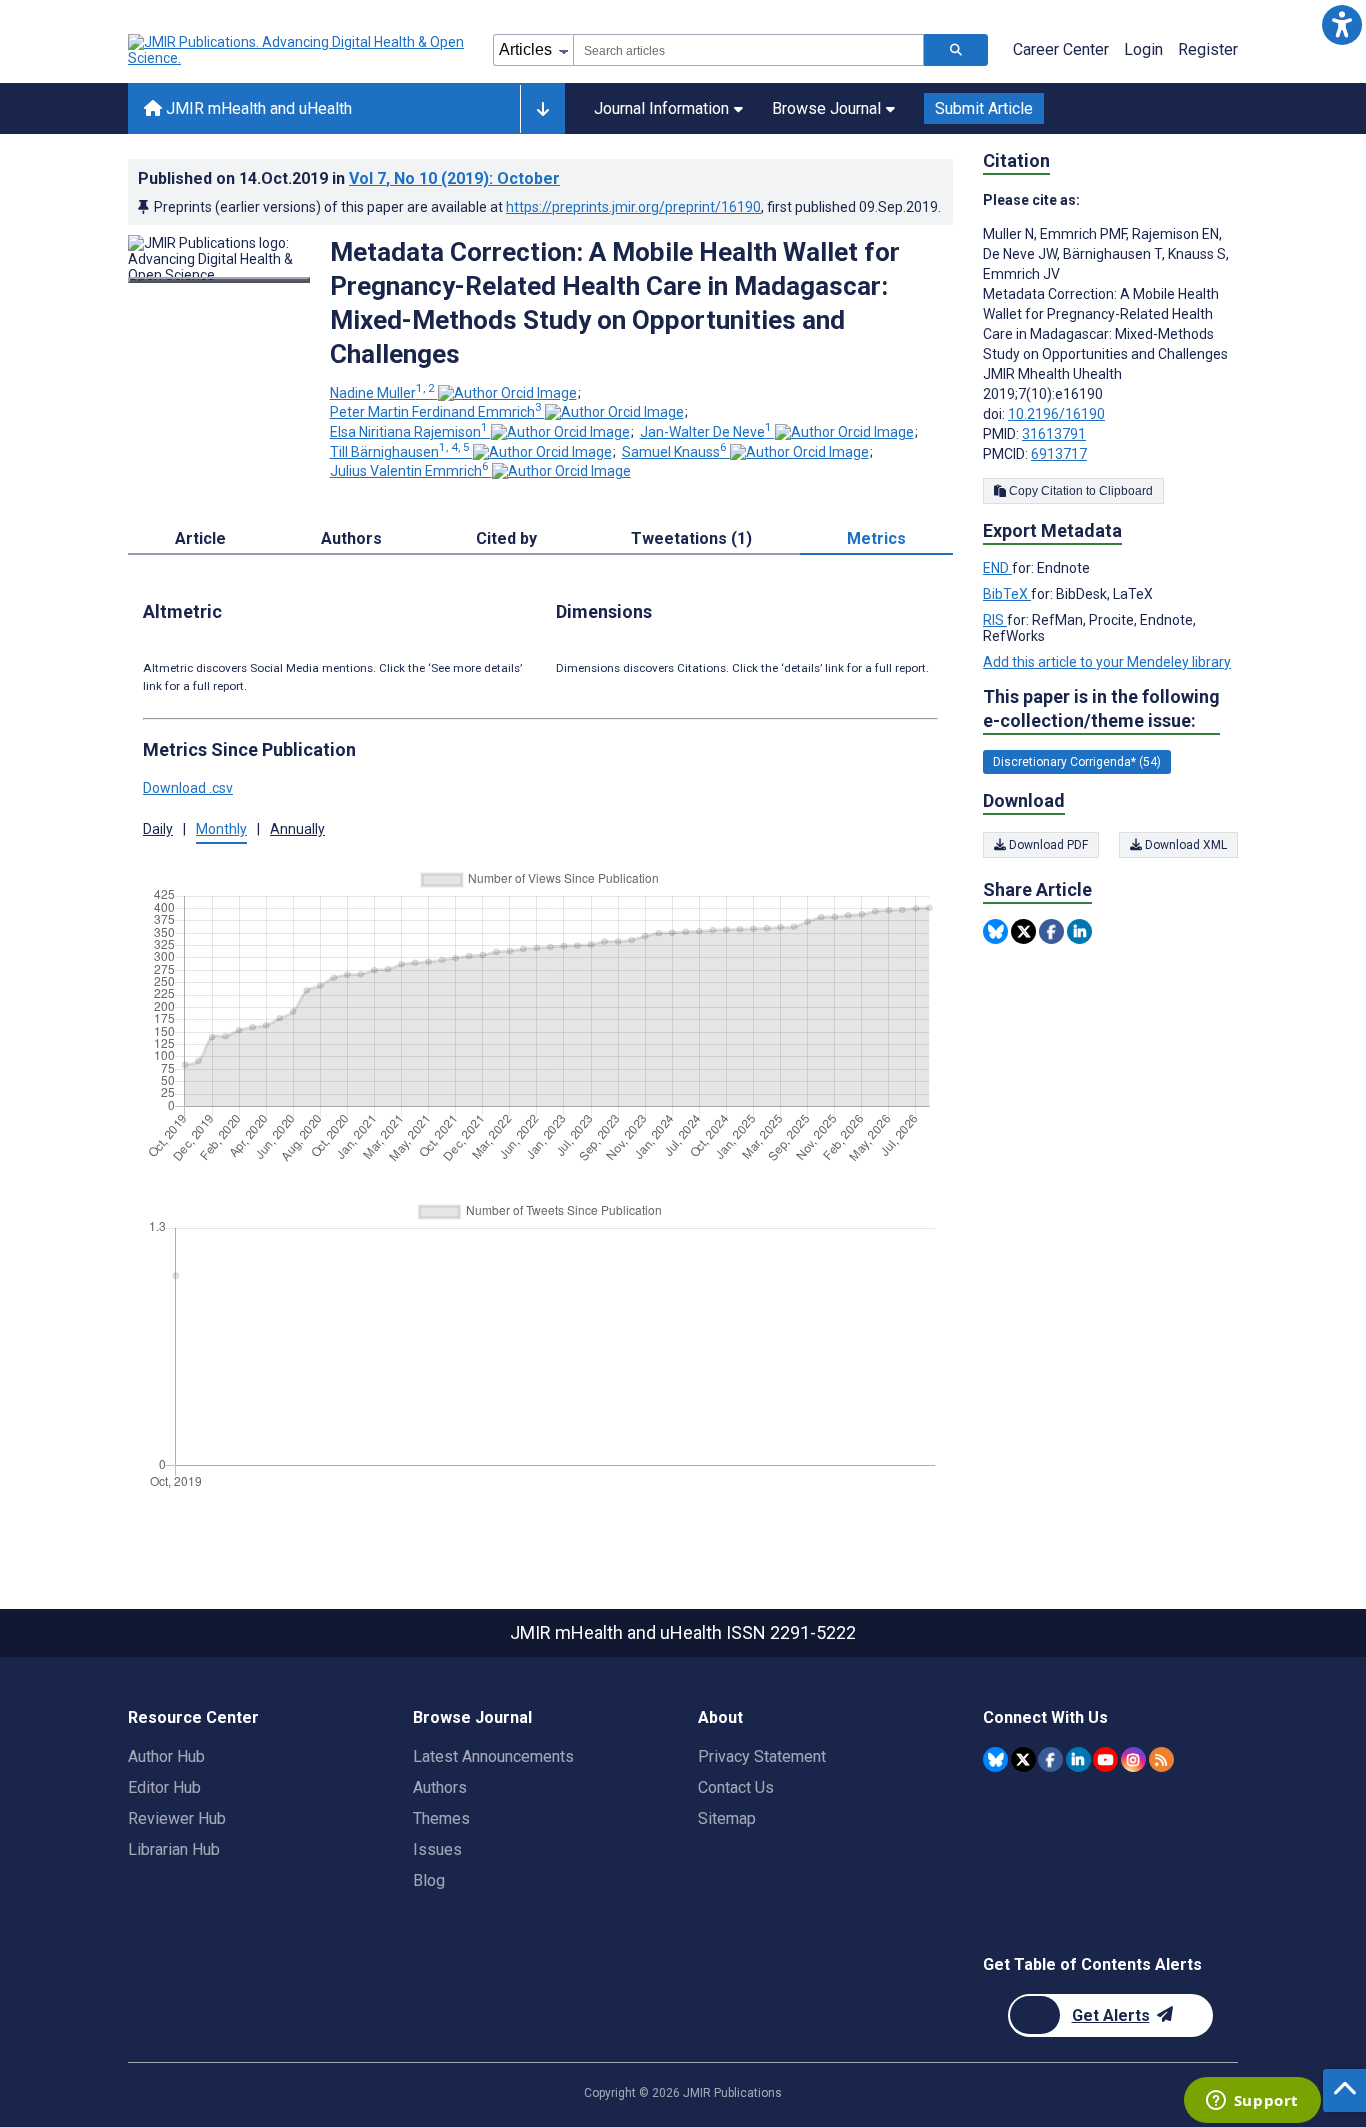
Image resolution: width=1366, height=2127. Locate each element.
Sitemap (727, 1818)
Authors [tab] (351, 538)
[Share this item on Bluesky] (995, 931)
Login (1143, 49)
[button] (1341, 24)
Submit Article (984, 108)
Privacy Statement (762, 1756)
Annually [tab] (297, 829)
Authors (440, 1787)
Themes (441, 1818)
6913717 (1059, 454)
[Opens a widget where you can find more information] (1252, 2102)
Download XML (1184, 845)
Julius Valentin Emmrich (409, 471)
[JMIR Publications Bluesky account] (995, 1759)
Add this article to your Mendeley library (1107, 662)
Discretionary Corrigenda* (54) (1077, 762)
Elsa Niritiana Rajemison (409, 432)
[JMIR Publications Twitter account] (1023, 1759)
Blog (429, 1880)
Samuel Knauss (674, 452)
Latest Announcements (493, 1756)
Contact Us (736, 1787)
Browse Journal (826, 108)
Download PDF (1047, 845)
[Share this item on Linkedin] (1079, 931)
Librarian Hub (174, 1849)
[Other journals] (542, 109)
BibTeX (1007, 594)
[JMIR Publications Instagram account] (1133, 1759)
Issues (437, 1849)
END (997, 568)
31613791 (1054, 434)
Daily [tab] (158, 829)
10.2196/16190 (1056, 414)
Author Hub (166, 1756)
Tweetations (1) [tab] (691, 538)
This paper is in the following (1101, 708)
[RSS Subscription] (1161, 1759)
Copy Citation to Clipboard (1079, 491)
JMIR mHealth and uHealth (257, 108)
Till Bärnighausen (400, 452)
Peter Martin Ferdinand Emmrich (436, 412)
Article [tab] (200, 538)
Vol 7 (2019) (454, 178)
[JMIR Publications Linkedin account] (1078, 1759)
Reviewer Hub (177, 1818)
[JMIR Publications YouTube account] (1105, 1759)
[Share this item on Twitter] (1023, 931)
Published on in (349, 178)
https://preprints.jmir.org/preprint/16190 (633, 207)
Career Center (1061, 49)
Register (1208, 49)
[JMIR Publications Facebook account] (1050, 1759)
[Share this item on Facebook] (1051, 931)
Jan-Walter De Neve (706, 432)
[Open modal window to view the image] (219, 280)
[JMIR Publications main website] (298, 50)
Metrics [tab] (876, 538)
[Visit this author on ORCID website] (507, 393)
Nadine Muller (382, 393)
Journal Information (661, 108)
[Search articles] (956, 50)
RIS (995, 620)
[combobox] (748, 50)
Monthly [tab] (221, 829)
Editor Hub (164, 1787)
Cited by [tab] (506, 538)
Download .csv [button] (188, 788)
